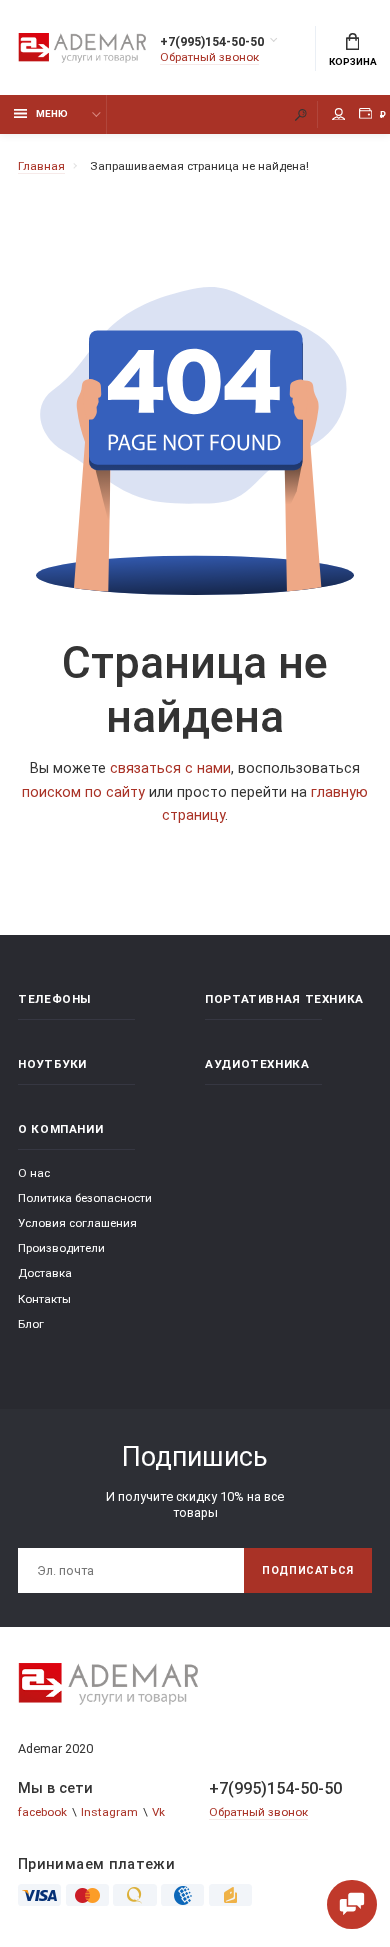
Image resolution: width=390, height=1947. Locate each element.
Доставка (45, 1273)
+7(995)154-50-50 (212, 41)
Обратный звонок (209, 57)
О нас (34, 1173)
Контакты (44, 1299)
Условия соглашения (77, 1223)
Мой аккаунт (339, 114)
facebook (42, 1812)
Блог (31, 1324)
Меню (52, 113)
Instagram (109, 1812)
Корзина (353, 61)
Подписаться (308, 1570)
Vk (158, 1812)
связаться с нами (170, 768)
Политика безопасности (85, 1198)
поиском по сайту (83, 792)
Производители (61, 1248)
